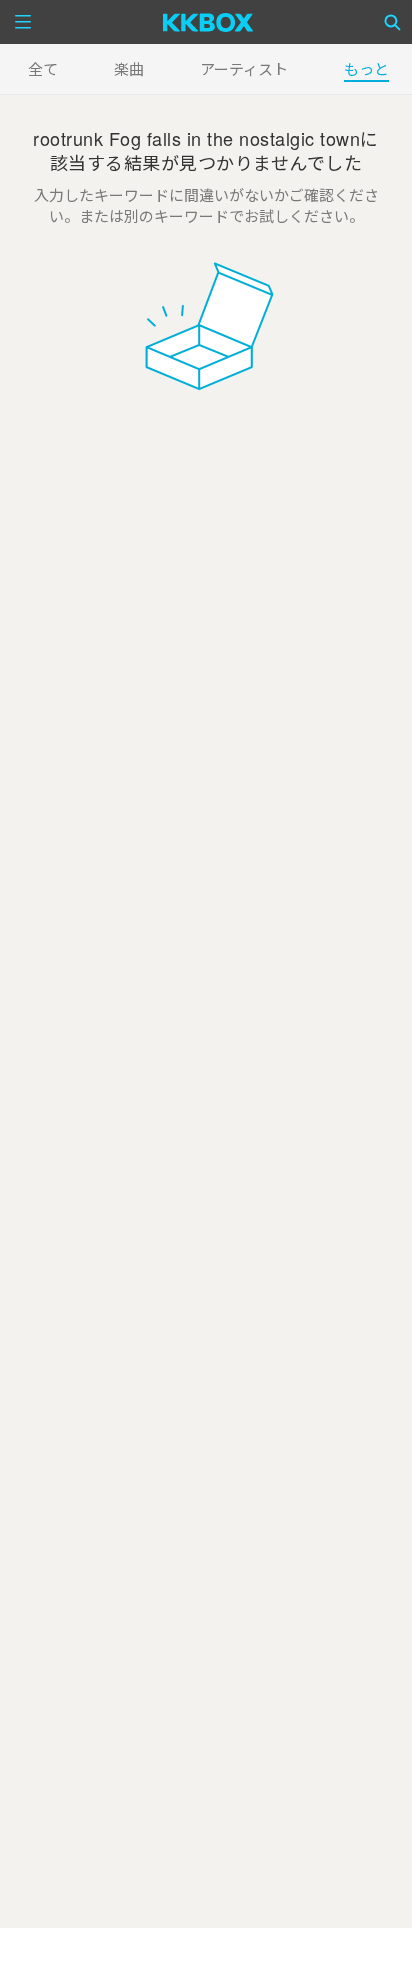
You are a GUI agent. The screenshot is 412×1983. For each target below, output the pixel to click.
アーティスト (244, 68)
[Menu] (23, 22)
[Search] (393, 22)
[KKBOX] (208, 22)
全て (43, 68)
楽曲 (129, 68)
